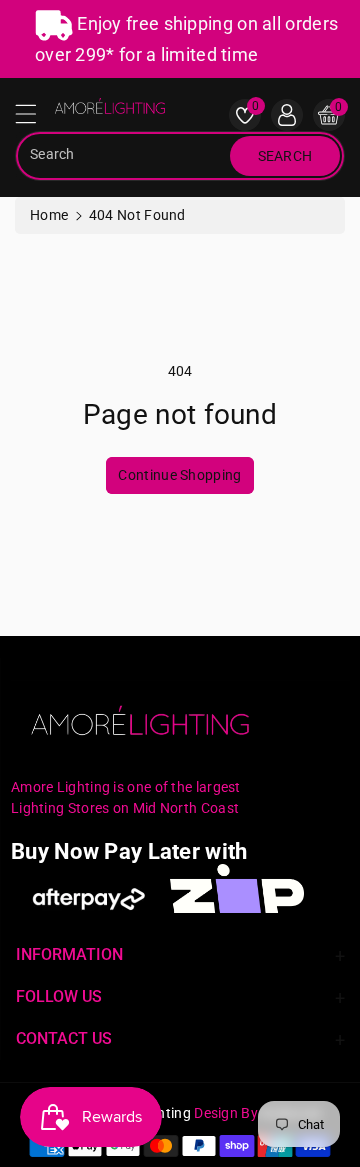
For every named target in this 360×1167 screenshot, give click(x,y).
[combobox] (125, 156)
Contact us (64, 1038)
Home (49, 215)
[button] (35, 119)
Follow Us (59, 996)
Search (285, 156)
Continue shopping (179, 475)
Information (69, 954)
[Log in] (287, 115)
